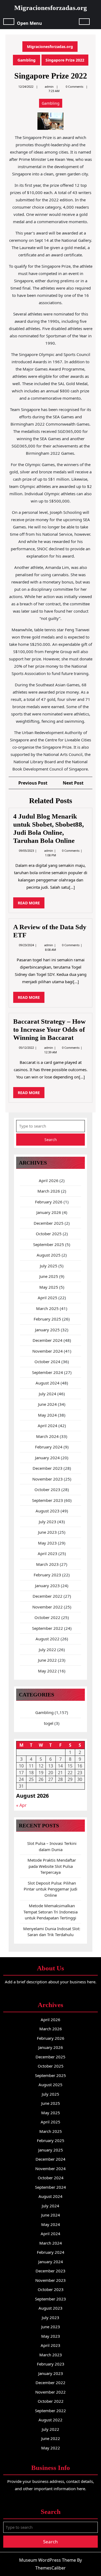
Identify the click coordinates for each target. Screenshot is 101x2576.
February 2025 (47, 1319)
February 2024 (49, 1447)
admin (49, 86)
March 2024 (47, 1436)
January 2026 (49, 1212)
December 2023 (48, 1468)
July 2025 (49, 1266)
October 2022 (47, 1617)
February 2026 (49, 1202)
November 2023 (48, 1479)
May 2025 (49, 1287)
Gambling (27, 60)
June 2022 (47, 1660)
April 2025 (48, 1298)
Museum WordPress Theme (48, 2560)
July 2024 (48, 1394)
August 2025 (49, 1255)
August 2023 (48, 1511)
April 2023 (48, 1553)
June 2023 (47, 1532)
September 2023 (48, 1500)
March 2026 (49, 1191)
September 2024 (48, 1372)
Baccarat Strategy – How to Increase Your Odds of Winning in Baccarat (49, 1029)
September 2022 (48, 1628)
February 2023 (47, 1575)
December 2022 (48, 1596)
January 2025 (47, 1330)
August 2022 (48, 1639)
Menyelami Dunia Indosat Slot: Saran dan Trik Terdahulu (52, 1932)
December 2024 (48, 1340)
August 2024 (48, 1383)
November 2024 (48, 1351)
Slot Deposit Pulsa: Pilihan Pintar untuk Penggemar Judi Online (50, 1889)
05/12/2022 (27, 1048)
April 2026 (49, 1180)
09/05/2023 (27, 851)
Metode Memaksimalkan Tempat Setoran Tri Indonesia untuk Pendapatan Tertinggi (50, 1912)
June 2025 (49, 1276)
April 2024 (48, 1426)
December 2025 (49, 1223)
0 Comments (71, 851)
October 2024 (47, 1362)
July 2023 (48, 1522)
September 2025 (49, 1244)
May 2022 (47, 1671)
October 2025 (49, 1234)
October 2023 (47, 1489)
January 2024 (47, 1458)
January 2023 (47, 1586)
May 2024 (47, 1415)
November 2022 (48, 1607)
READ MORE (31, 904)
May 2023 (47, 1543)
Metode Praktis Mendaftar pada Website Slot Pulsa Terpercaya (52, 1866)
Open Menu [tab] (29, 23)
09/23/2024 (27, 945)
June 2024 (47, 1404)
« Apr (21, 1805)
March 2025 (47, 1308)
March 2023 (47, 1564)
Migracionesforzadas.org (51, 8)
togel (49, 1723)
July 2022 (48, 1650)
